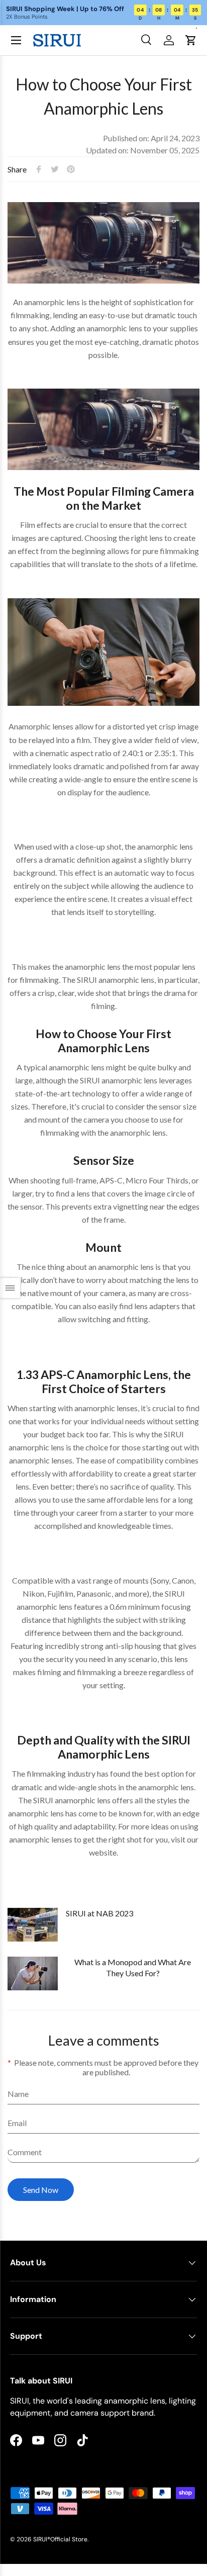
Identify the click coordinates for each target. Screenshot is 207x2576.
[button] (191, 40)
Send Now (41, 2190)
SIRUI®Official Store (60, 2539)
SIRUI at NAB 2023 (99, 1913)
